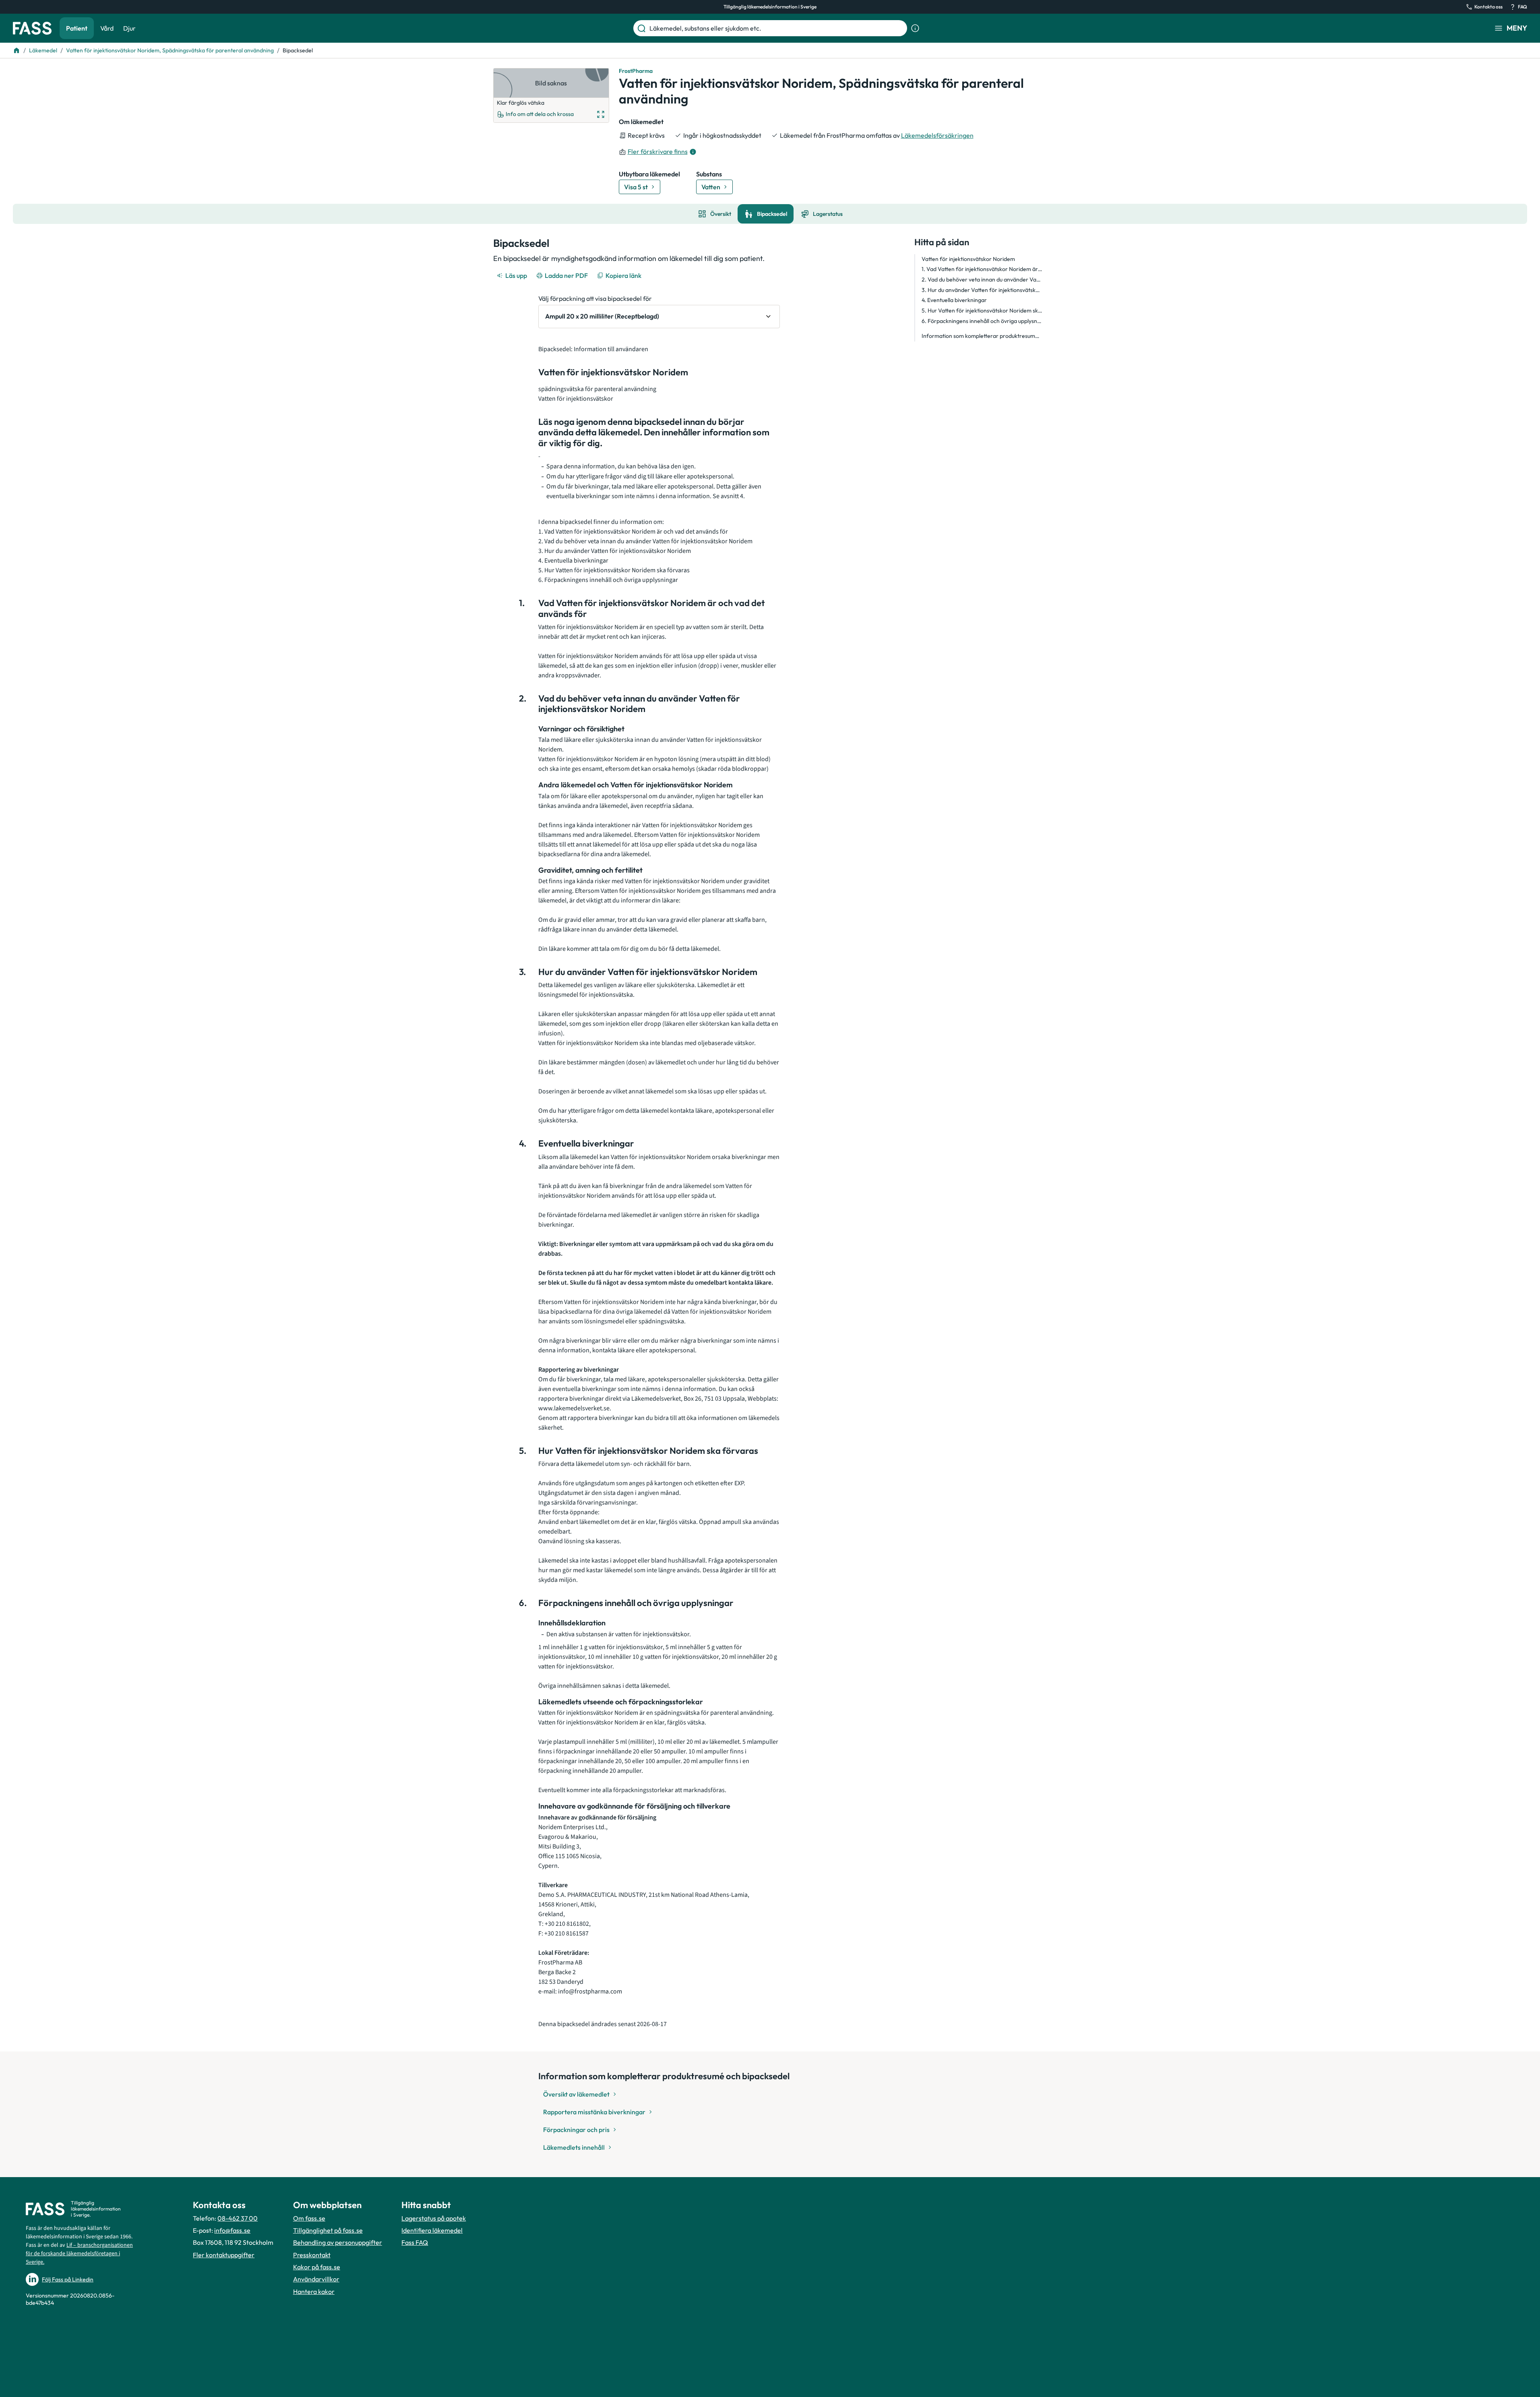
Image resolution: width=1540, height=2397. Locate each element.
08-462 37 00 (238, 2218)
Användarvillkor (316, 2279)
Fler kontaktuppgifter (224, 2255)
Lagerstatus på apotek (434, 2218)
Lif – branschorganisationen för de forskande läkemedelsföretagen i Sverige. (79, 2254)
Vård (107, 28)
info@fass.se (232, 2230)
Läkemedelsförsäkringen (937, 135)
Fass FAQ (415, 2242)
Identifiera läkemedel (432, 2230)
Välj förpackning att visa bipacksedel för (595, 298)
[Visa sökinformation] (915, 28)
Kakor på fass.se (317, 2267)
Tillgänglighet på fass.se (328, 2230)
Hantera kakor (314, 2291)
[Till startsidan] (17, 50)
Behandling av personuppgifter (338, 2242)
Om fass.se (309, 2218)
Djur (129, 28)
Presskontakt (312, 2255)
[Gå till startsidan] (32, 28)
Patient (77, 28)
